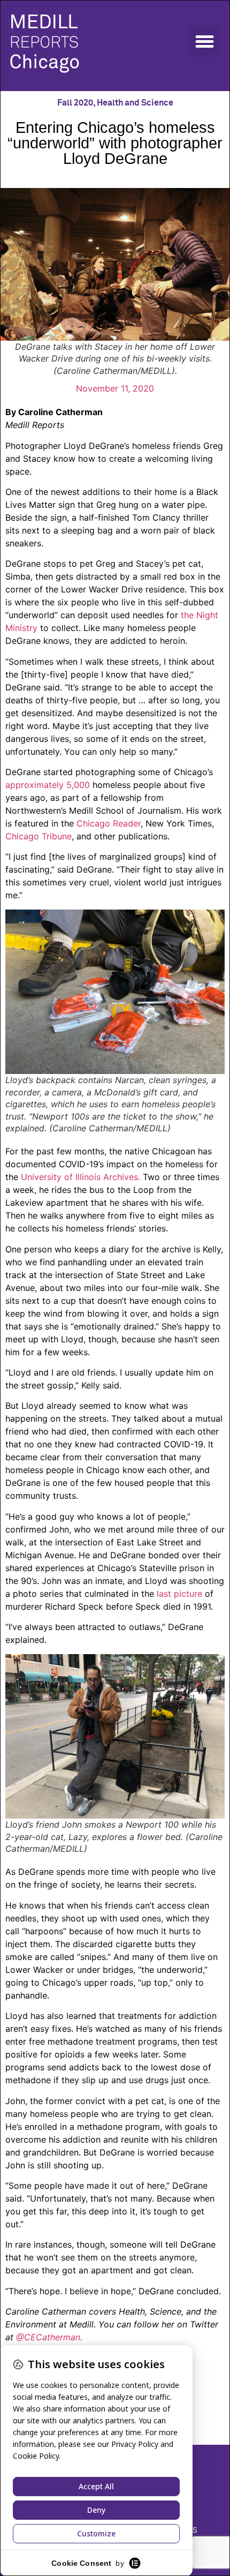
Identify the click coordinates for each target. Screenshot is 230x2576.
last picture (179, 1594)
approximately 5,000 (49, 785)
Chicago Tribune (39, 836)
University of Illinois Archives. (80, 1177)
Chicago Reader (109, 823)
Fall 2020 (75, 103)
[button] (204, 42)
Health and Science (135, 103)
